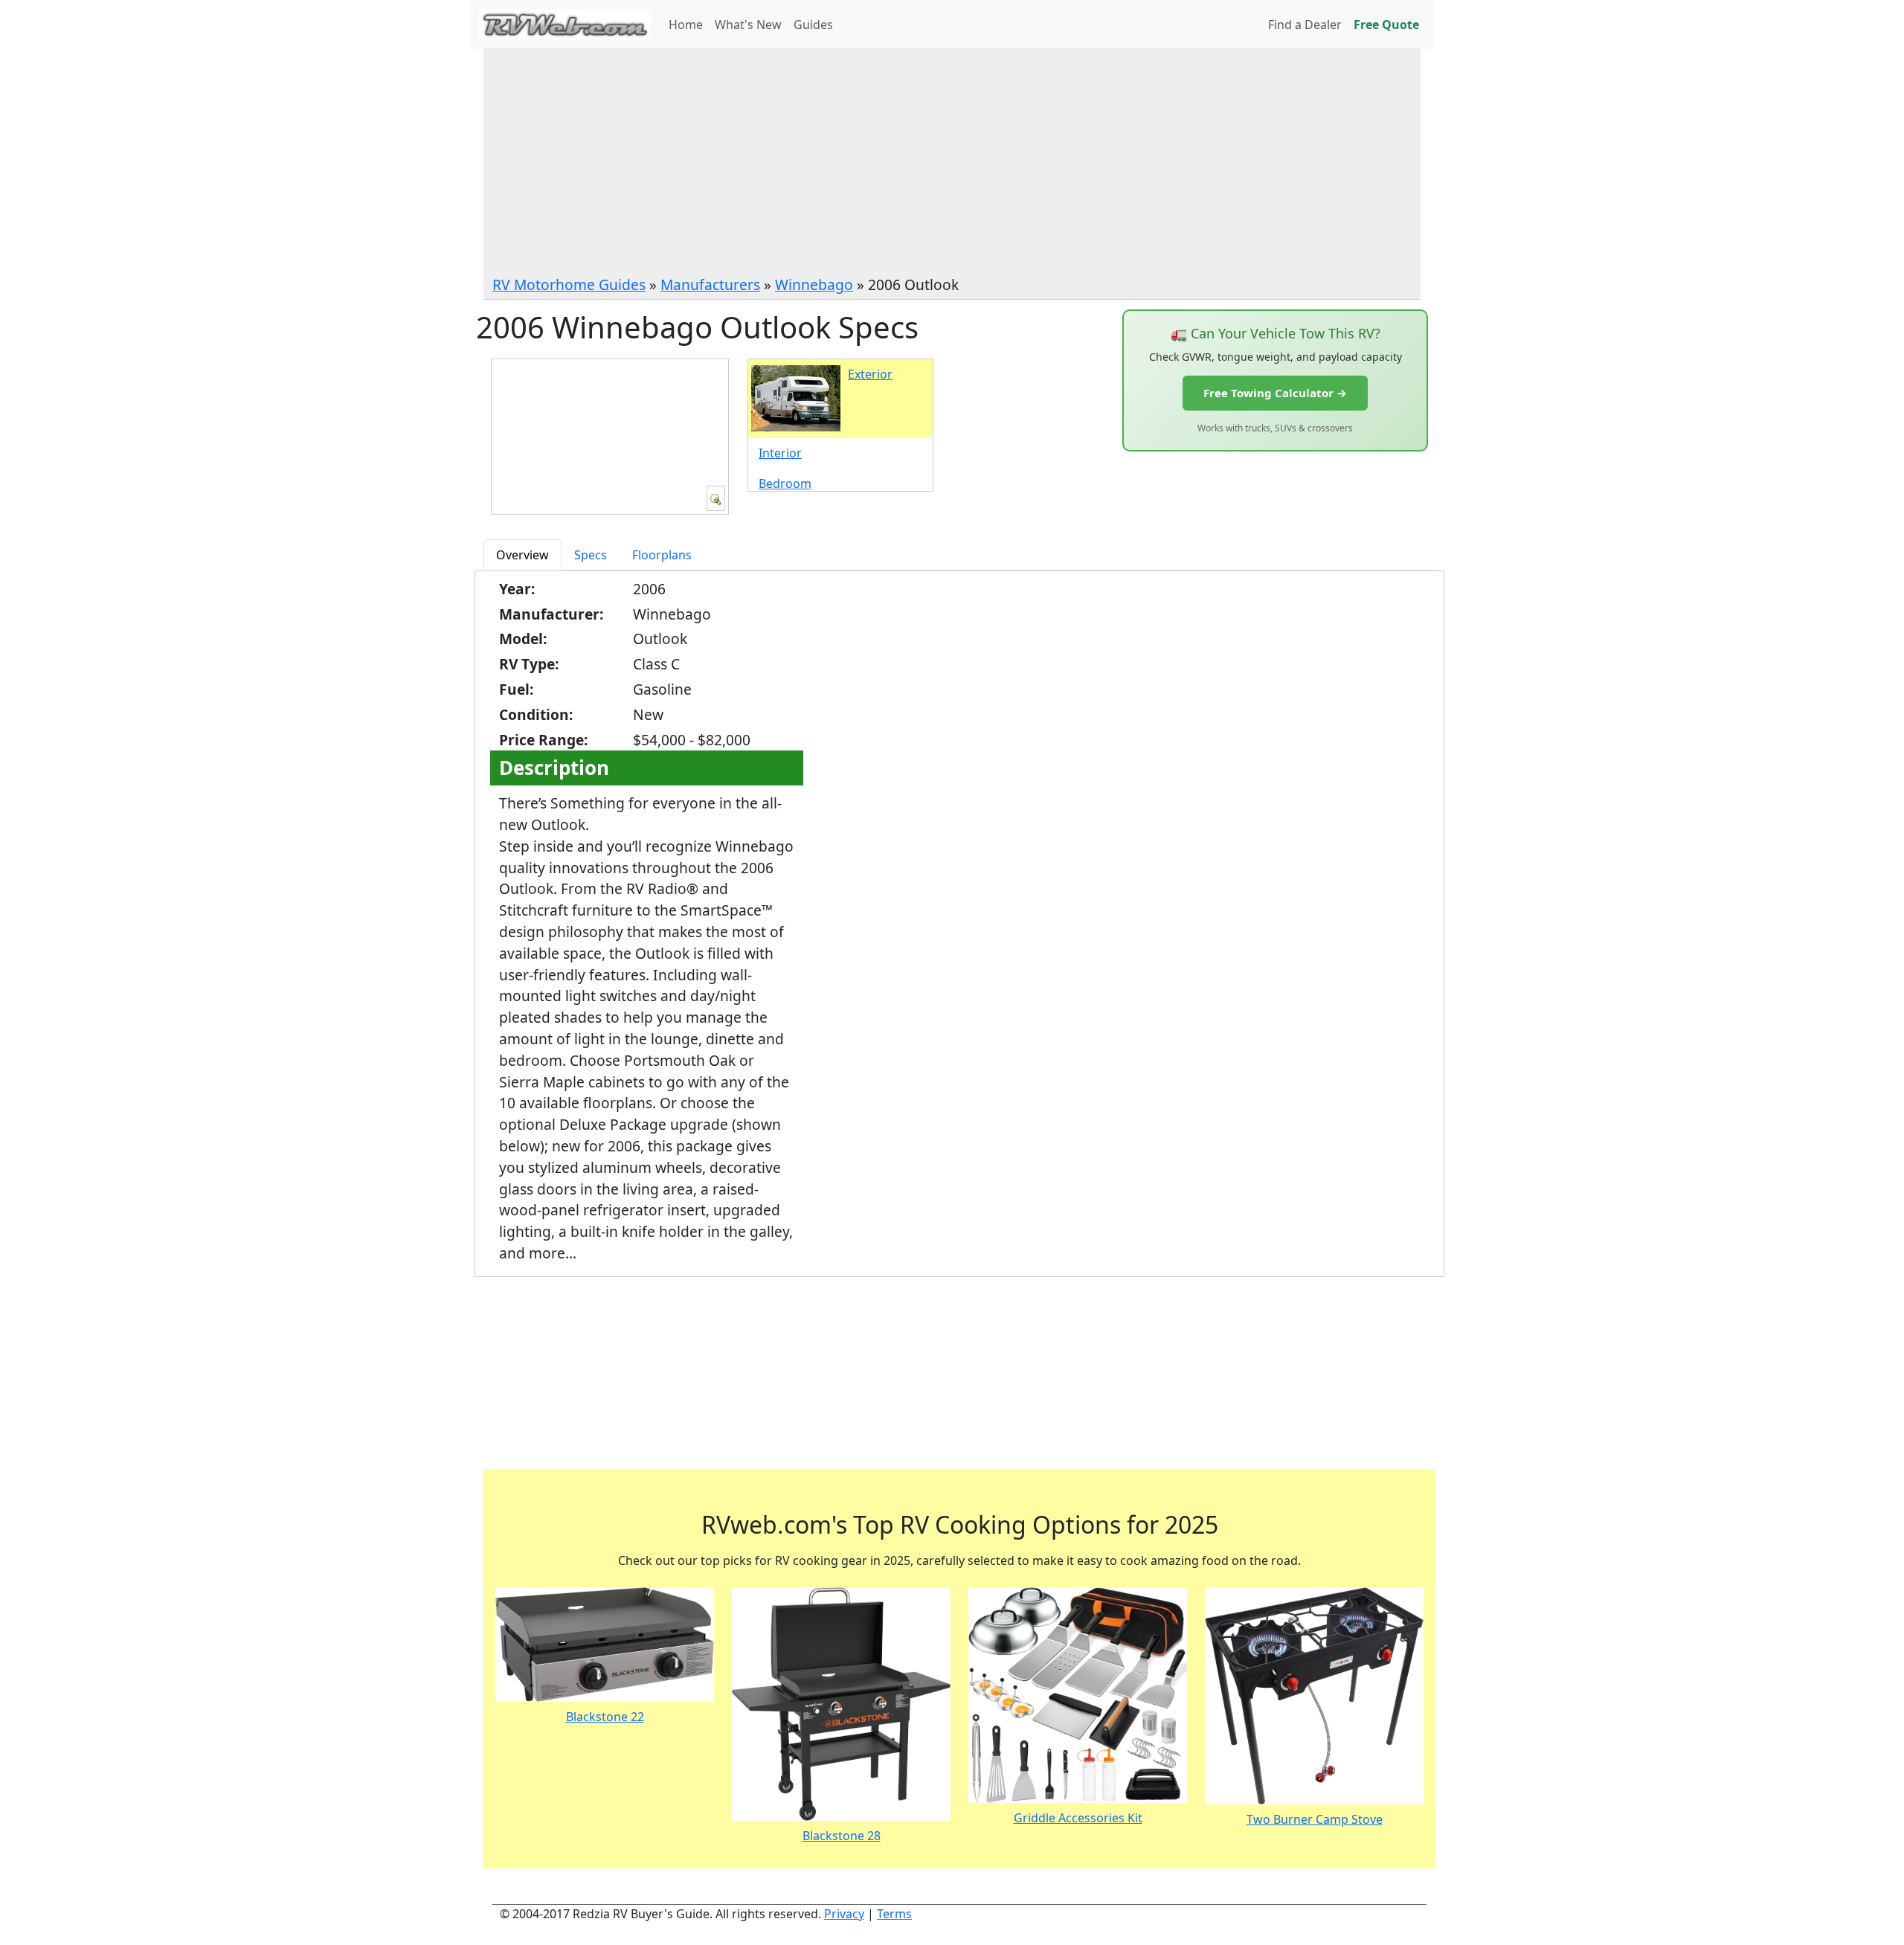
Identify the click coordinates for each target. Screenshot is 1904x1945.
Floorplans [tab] (662, 555)
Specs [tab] (591, 555)
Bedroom (785, 483)
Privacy (844, 1914)
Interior (780, 453)
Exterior (870, 374)
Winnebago (814, 284)
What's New (748, 25)
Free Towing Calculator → (1275, 393)
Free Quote (1386, 25)
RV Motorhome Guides (569, 284)
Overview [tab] (522, 555)
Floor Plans (534, 1398)
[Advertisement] (952, 163)
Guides (813, 25)
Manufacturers (710, 284)
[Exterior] (716, 498)
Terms (894, 1914)
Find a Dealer (1305, 25)
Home (686, 25)
